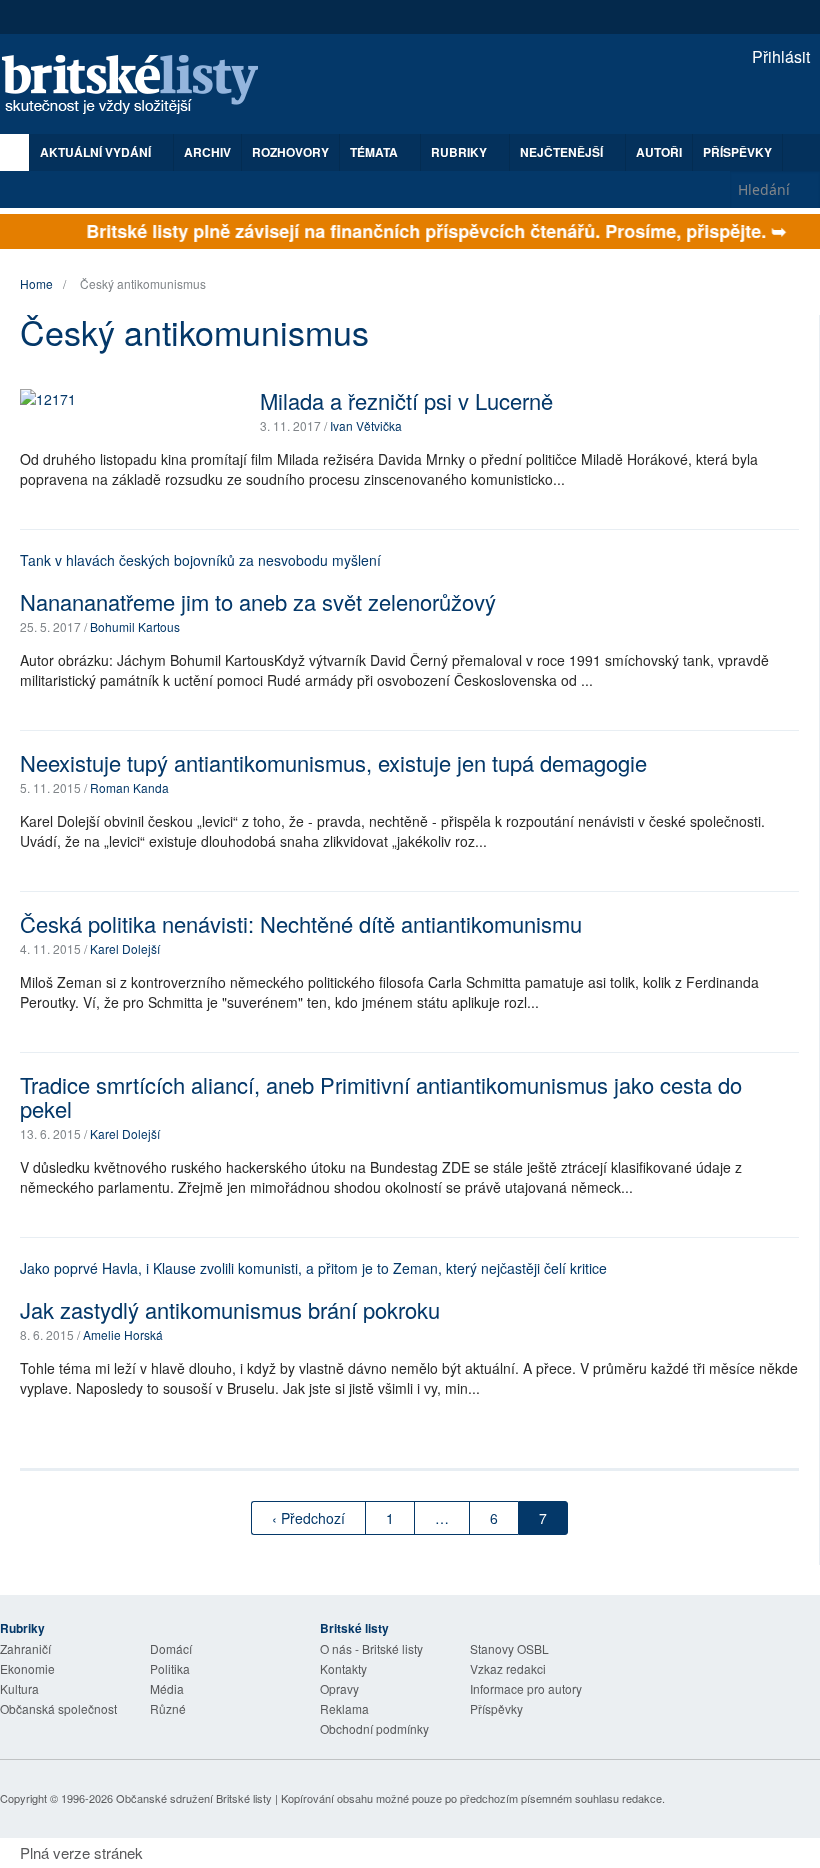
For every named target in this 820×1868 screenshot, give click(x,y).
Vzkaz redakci (508, 1668)
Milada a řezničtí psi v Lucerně (406, 400)
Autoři (659, 152)
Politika (170, 1668)
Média (167, 1688)
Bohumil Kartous (135, 626)
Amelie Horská (123, 1334)
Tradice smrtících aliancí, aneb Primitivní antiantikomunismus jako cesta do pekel (381, 1096)
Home (36, 283)
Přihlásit (779, 56)
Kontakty (343, 1668)
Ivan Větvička (366, 425)
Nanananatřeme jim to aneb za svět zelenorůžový (258, 601)
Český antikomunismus (143, 283)
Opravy (339, 1688)
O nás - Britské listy (371, 1648)
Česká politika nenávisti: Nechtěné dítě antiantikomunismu (301, 923)
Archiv (207, 152)
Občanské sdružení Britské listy (194, 1798)
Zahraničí (25, 1648)
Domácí (171, 1648)
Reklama (344, 1708)
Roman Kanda (129, 787)
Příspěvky (737, 152)
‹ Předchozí (308, 1518)
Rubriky (460, 152)
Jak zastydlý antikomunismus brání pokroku (230, 1309)
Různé (168, 1708)
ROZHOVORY (290, 152)
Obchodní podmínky (374, 1728)
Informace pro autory (526, 1688)
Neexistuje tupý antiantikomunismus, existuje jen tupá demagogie (333, 762)
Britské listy (140, 85)
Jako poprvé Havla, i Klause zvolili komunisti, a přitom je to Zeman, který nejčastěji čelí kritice (313, 1268)
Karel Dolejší (125, 948)
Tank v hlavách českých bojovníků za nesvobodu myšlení (200, 560)
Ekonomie (27, 1668)
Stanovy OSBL (509, 1648)
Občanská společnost (58, 1708)
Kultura (19, 1688)
